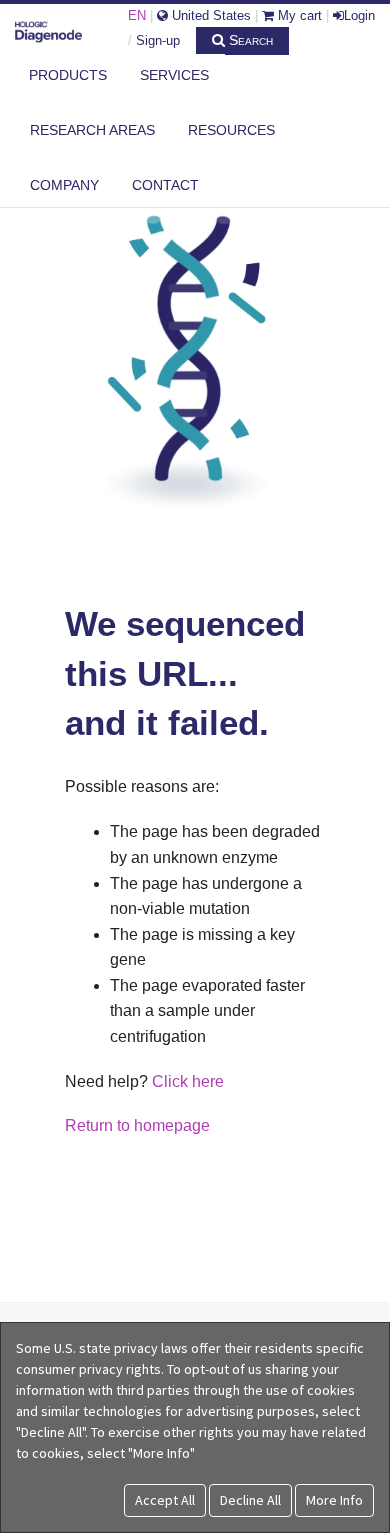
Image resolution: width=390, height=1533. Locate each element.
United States (209, 15)
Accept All (165, 1500)
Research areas (92, 130)
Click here (188, 1081)
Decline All (250, 1500)
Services (174, 75)
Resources (231, 130)
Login (359, 15)
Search (249, 40)
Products (68, 75)
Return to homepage (137, 1125)
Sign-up (158, 40)
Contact (165, 185)
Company (64, 185)
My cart (298, 15)
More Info (334, 1500)
